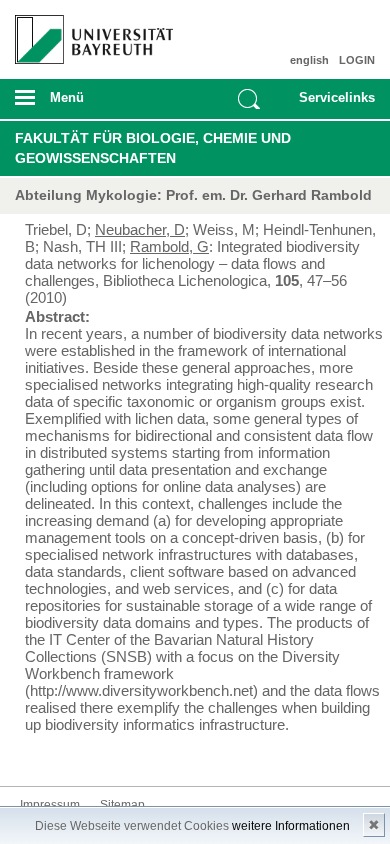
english (309, 60)
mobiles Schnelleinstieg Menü (332, 104)
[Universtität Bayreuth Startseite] (88, 32)
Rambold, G (169, 246)
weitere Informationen (291, 826)
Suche (249, 99)
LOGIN (357, 60)
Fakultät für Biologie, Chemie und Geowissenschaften (153, 148)
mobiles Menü (86, 104)
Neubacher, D (140, 229)
